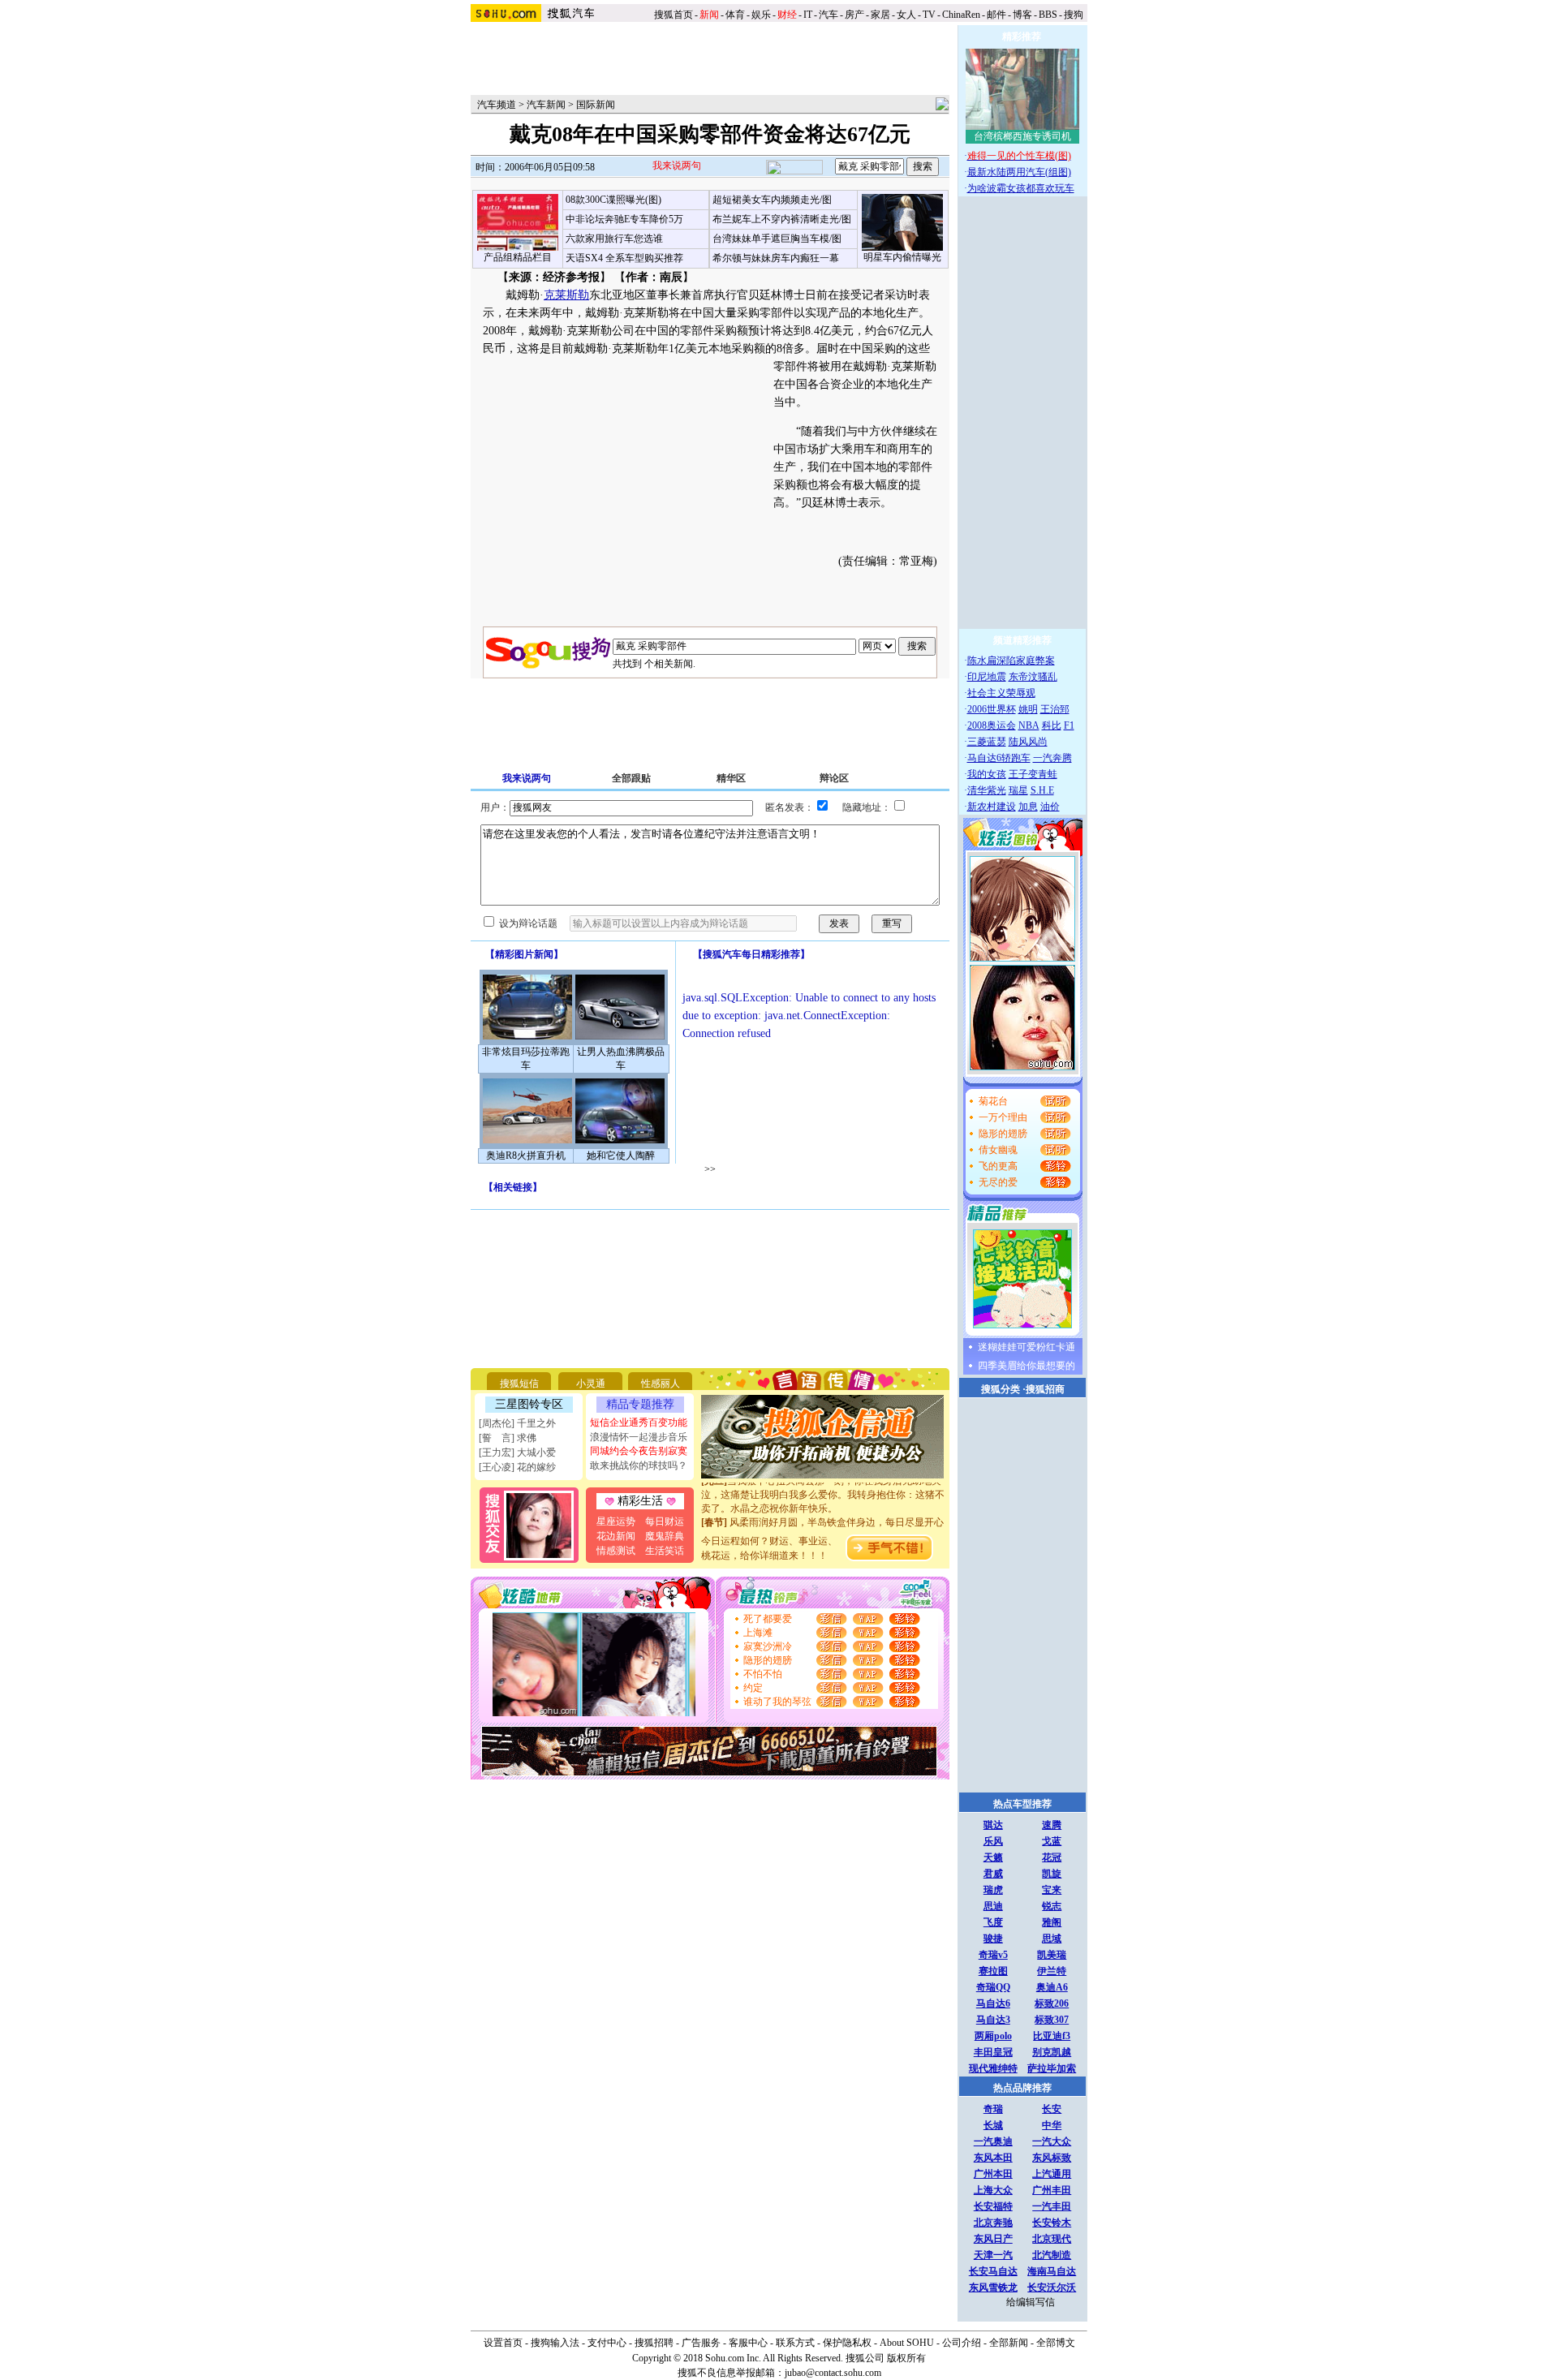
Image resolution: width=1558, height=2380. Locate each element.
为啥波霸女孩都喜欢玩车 (1021, 188)
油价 (1050, 807)
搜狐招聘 (654, 2343)
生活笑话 (665, 1551)
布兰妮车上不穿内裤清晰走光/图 (782, 219)
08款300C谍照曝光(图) (613, 200)
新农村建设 (992, 807)
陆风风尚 (1028, 742)
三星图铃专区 (529, 1404)
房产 (854, 15)
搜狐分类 (1001, 1389)
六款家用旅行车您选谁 (614, 239)
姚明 (1028, 709)
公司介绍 (962, 2343)
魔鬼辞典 (665, 1536)
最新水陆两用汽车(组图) (1019, 172)
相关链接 (513, 1187)
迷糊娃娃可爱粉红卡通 (1026, 1347)
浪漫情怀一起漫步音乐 (639, 1437)
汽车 (828, 15)
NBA (1029, 725)
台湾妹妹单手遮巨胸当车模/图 (777, 239)
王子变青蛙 (1033, 774)
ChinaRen (961, 15)
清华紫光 (987, 790)
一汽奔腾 (1052, 758)
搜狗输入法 (555, 2343)
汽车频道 (497, 105)
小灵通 (591, 1384)
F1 (1069, 725)
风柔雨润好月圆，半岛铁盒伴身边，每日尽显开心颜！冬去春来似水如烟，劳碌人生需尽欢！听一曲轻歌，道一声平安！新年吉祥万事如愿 (823, 1521)
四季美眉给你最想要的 (1026, 1366)
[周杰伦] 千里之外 (517, 1423)
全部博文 (1056, 2343)
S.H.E (1042, 790)
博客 (1022, 15)
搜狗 (1075, 15)
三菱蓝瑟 (987, 742)
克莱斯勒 (566, 295)
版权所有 (906, 2358)
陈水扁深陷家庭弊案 (1011, 661)
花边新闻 (616, 1536)
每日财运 (665, 1521)
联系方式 (795, 2343)
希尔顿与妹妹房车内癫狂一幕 (776, 258)
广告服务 (701, 2343)
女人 (906, 15)
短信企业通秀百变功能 (639, 1422)
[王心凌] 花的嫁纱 (517, 1467)
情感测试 (616, 1551)
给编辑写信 (1031, 2302)
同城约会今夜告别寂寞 (639, 1451)
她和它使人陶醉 (621, 1156)
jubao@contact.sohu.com (833, 2373)
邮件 (996, 15)
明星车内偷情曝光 (902, 257)
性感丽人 (661, 1384)
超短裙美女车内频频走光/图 (772, 200)
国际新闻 (596, 105)
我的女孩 (987, 774)
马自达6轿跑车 (999, 758)
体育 (735, 15)
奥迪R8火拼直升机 (526, 1156)
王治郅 (1055, 709)
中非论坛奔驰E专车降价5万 (624, 219)
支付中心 (607, 2343)
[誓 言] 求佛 (508, 1438)
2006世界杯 (992, 709)
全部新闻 (1009, 2343)
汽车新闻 (546, 105)
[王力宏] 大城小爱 (517, 1453)
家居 (880, 15)
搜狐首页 (674, 15)
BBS (1048, 15)
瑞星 (1018, 790)
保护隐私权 (847, 2343)
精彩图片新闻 (524, 954)
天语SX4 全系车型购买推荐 (624, 258)
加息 (1028, 807)
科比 (1052, 725)
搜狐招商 (1045, 1389)
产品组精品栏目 (518, 257)
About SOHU (907, 2343)
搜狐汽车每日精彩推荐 (751, 954)
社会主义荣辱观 (1001, 693)
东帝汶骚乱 (1033, 677)
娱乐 (761, 15)
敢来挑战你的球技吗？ (639, 1465)
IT (808, 15)
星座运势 (616, 1521)
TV (929, 15)
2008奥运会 (992, 725)
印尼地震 (987, 677)
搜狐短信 (519, 1384)
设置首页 (503, 2343)
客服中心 (748, 2343)
